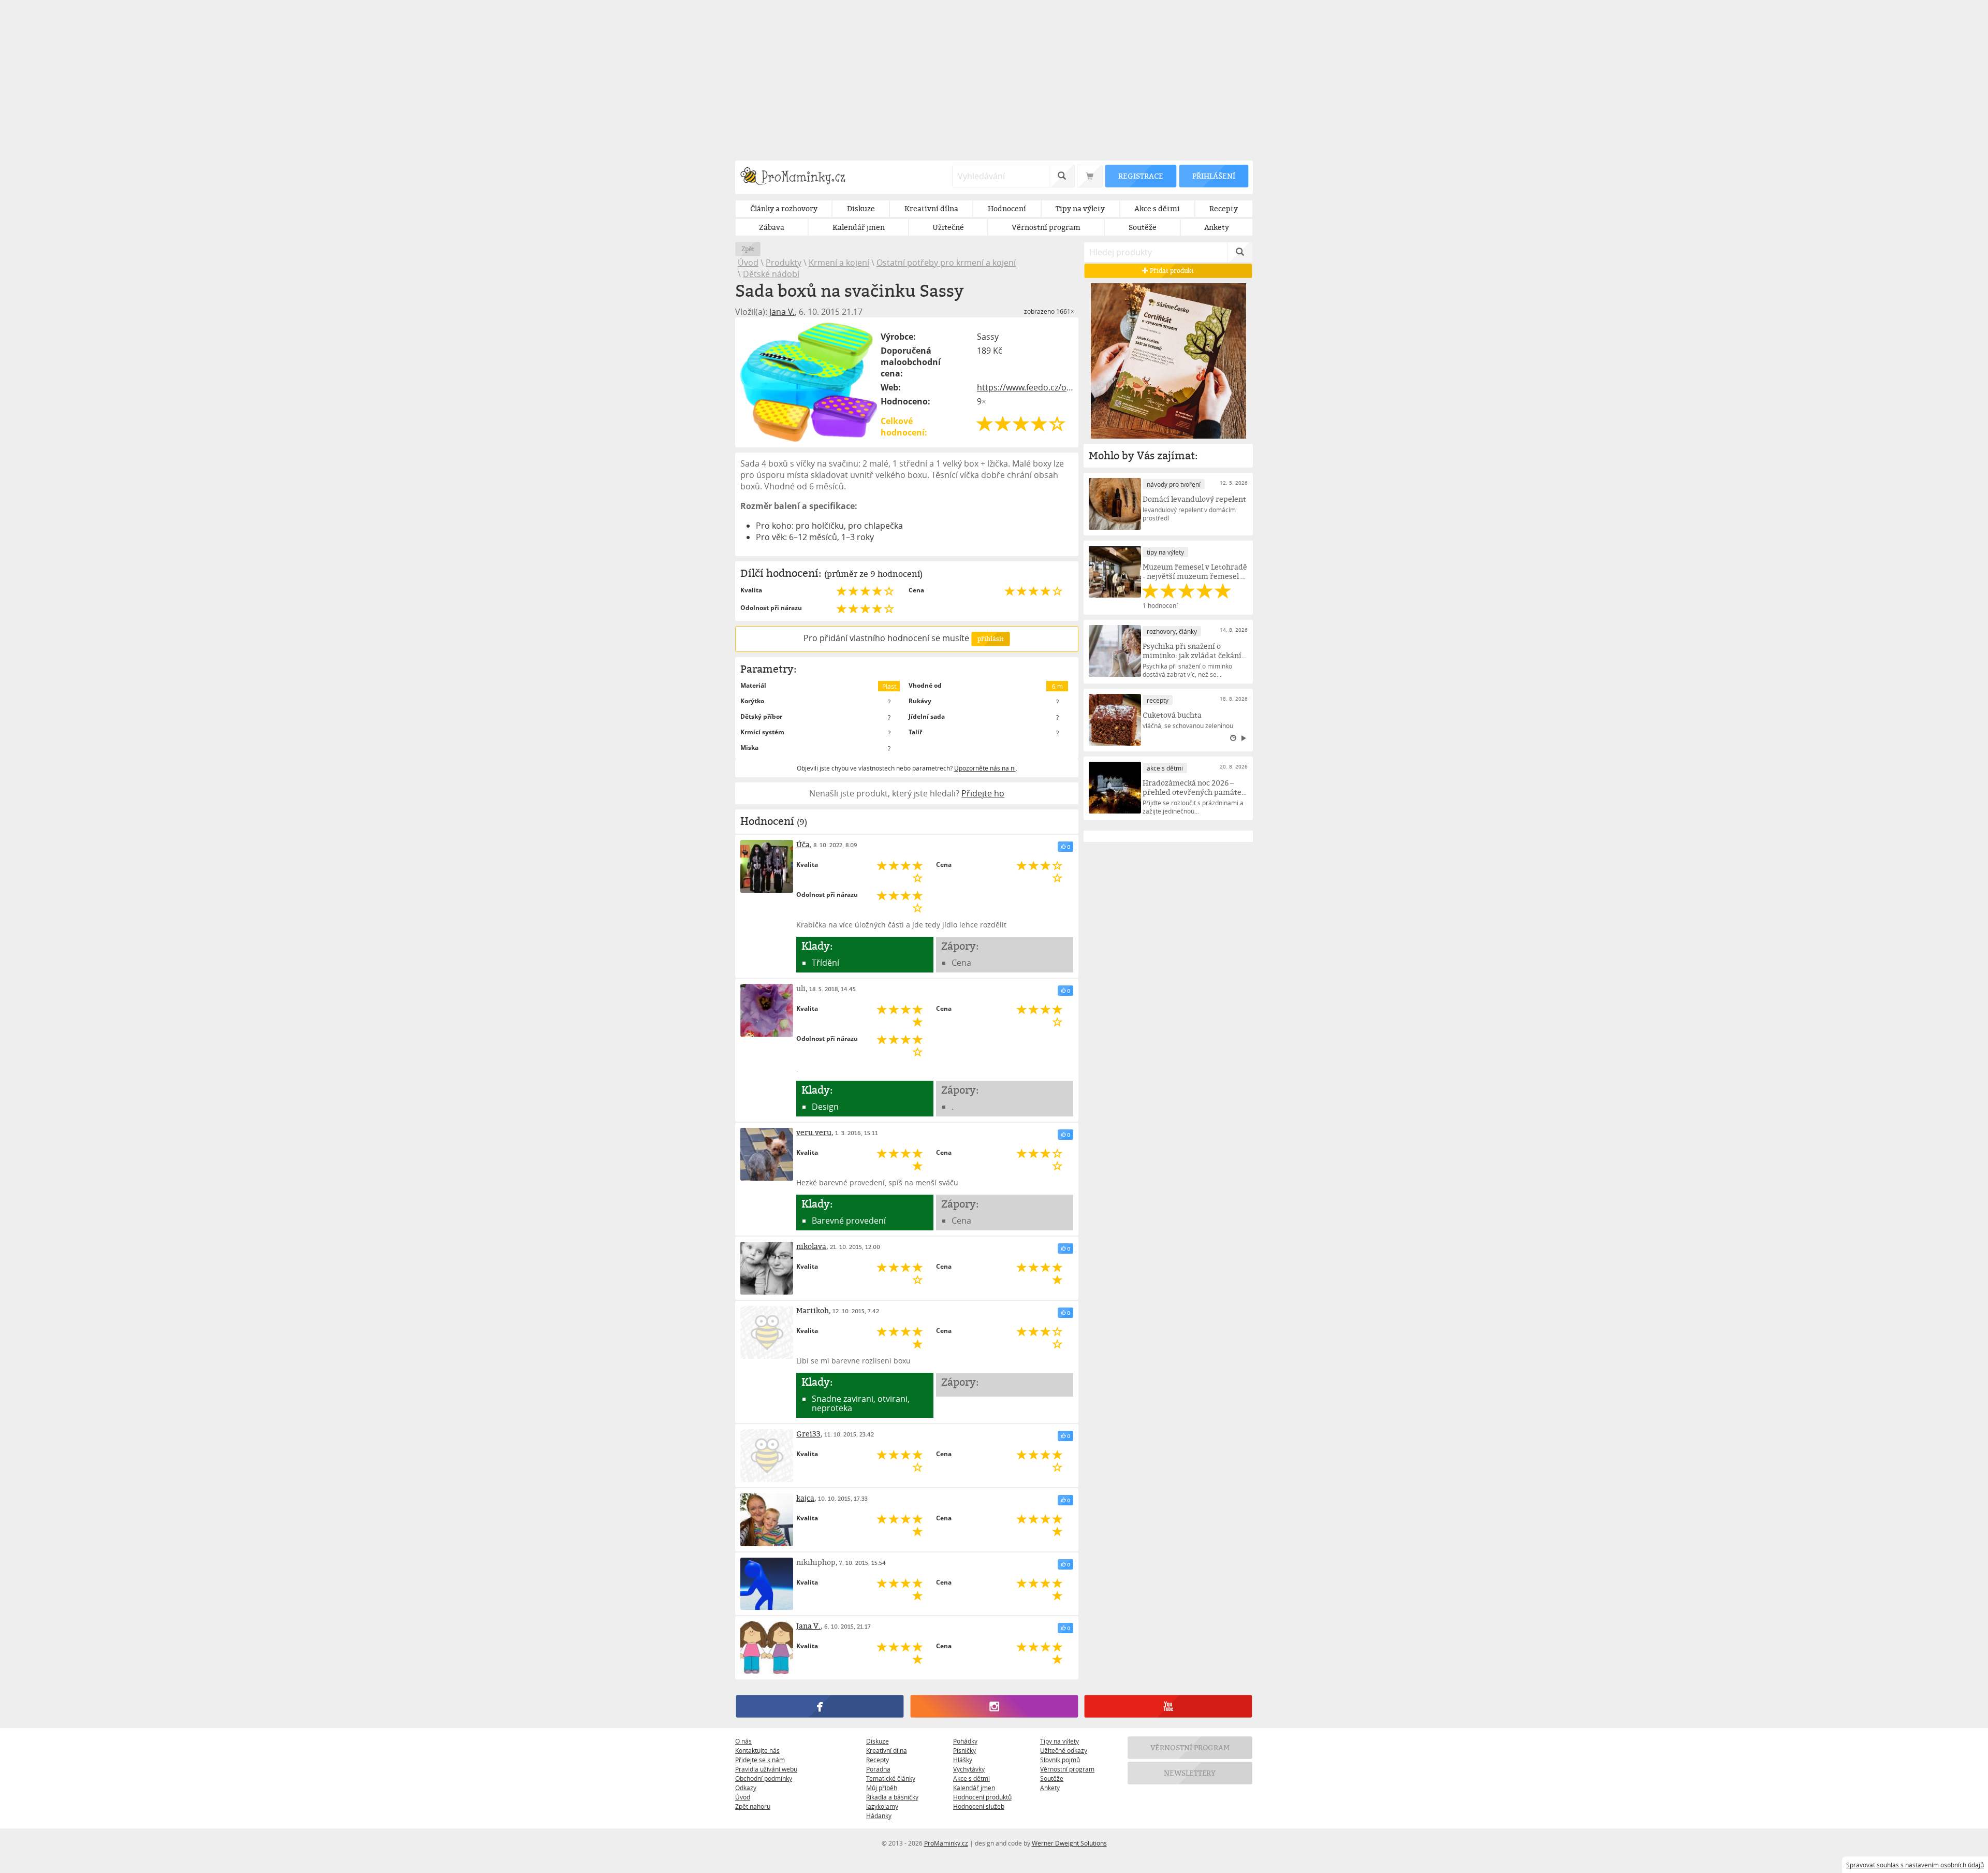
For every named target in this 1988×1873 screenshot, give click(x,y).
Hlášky (963, 1760)
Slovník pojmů (1060, 1760)
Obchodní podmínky (764, 1778)
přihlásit (990, 639)
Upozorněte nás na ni (985, 768)
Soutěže (1052, 1778)
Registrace (1141, 176)
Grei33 (808, 1434)
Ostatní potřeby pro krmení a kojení (946, 263)
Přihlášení (1214, 176)
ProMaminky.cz (946, 1843)
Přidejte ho (983, 793)
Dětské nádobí (771, 274)
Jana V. (782, 312)
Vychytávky (969, 1769)
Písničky (964, 1750)
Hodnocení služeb (979, 1806)
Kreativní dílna (887, 1750)
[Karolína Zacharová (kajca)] (767, 1520)
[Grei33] (767, 1456)
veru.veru (814, 1132)
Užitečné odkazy (1064, 1750)
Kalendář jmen (974, 1788)
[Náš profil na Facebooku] (820, 1707)
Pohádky (965, 1741)
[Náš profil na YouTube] (1168, 1707)
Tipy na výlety (1059, 1741)
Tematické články (891, 1778)
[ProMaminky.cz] (798, 177)
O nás (743, 1741)
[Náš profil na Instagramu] (994, 1707)
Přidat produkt (1172, 271)
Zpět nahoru (753, 1806)
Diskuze (878, 1741)
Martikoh (813, 1310)
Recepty (878, 1760)
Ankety (1050, 1788)
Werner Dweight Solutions (1069, 1843)
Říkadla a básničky (892, 1797)
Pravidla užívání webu (766, 1769)
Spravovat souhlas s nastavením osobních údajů (1915, 1865)
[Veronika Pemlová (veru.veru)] (767, 1154)
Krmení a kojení (839, 263)
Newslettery (1190, 1773)
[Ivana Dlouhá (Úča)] (767, 866)
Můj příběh (882, 1788)
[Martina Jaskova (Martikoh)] (767, 1332)
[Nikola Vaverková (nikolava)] (767, 1268)
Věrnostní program (1067, 1769)
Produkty (784, 263)
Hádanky (879, 1816)
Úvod (748, 263)
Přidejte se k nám (760, 1760)
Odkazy (746, 1788)
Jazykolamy (882, 1806)
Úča (803, 844)
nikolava (811, 1246)
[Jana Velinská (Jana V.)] (767, 1648)
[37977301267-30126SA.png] (809, 382)
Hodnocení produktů (982, 1797)
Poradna (878, 1769)
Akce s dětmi (971, 1778)
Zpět (748, 249)
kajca (805, 1498)
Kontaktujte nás (757, 1750)
